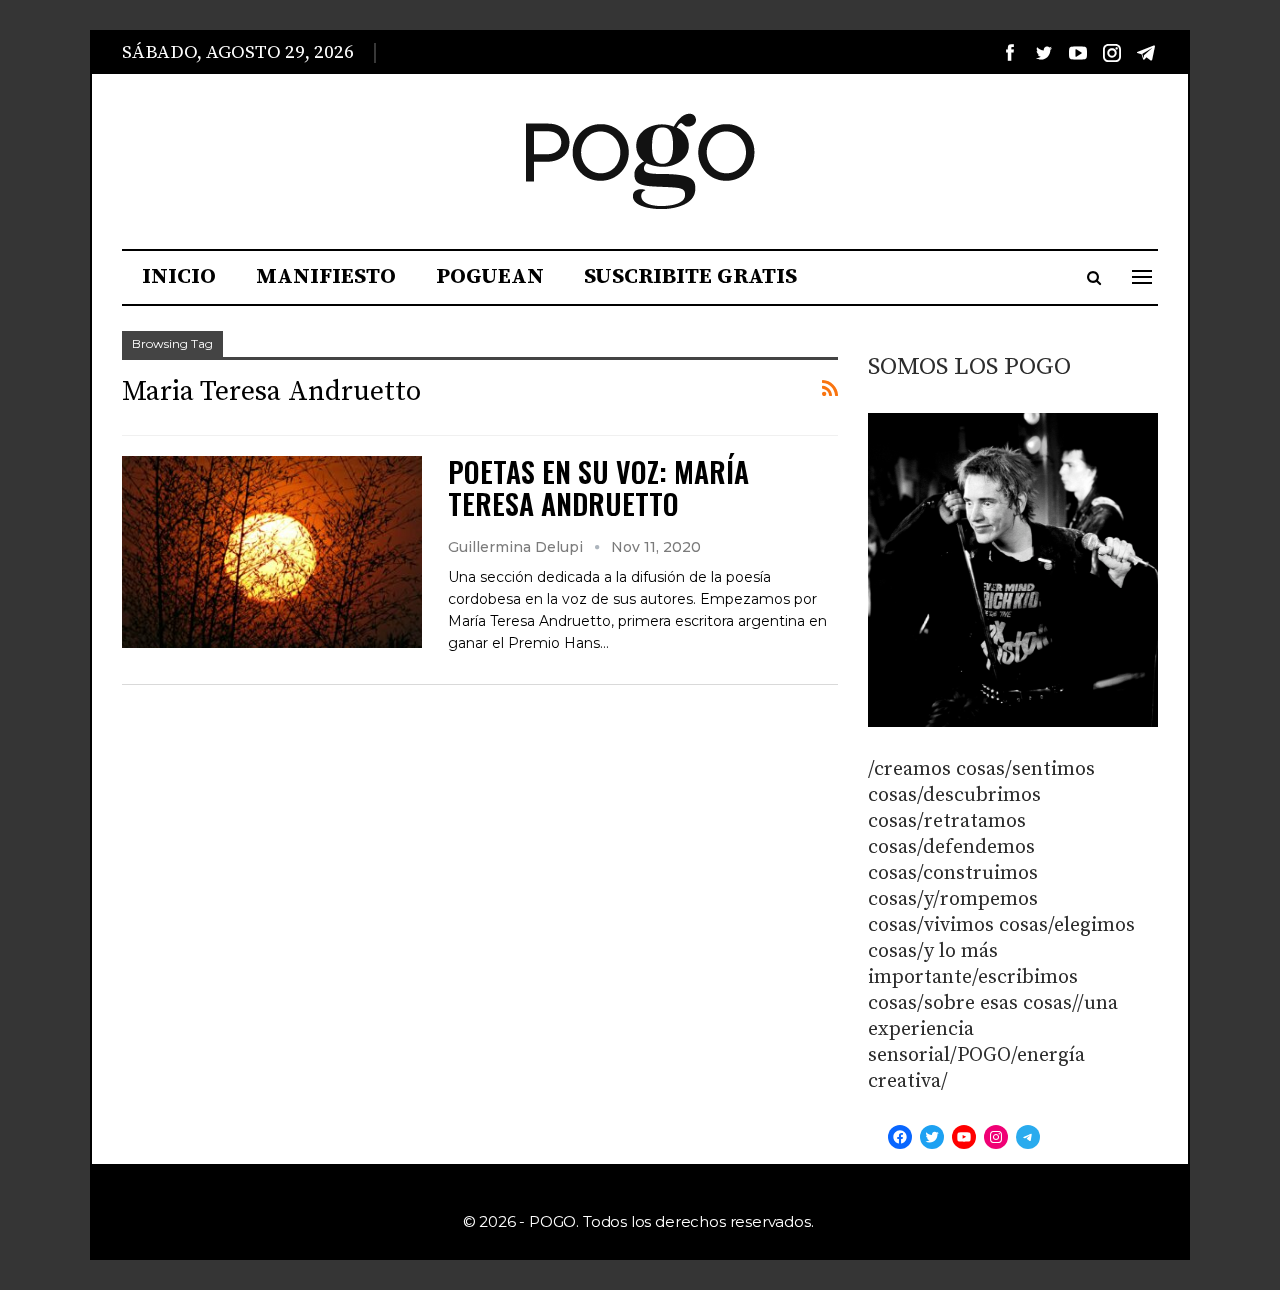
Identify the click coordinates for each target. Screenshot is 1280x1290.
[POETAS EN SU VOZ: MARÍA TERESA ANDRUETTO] (272, 552)
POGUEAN (490, 276)
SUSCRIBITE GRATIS (690, 276)
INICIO (179, 276)
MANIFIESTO (326, 276)
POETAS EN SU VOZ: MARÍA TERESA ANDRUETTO (598, 487)
